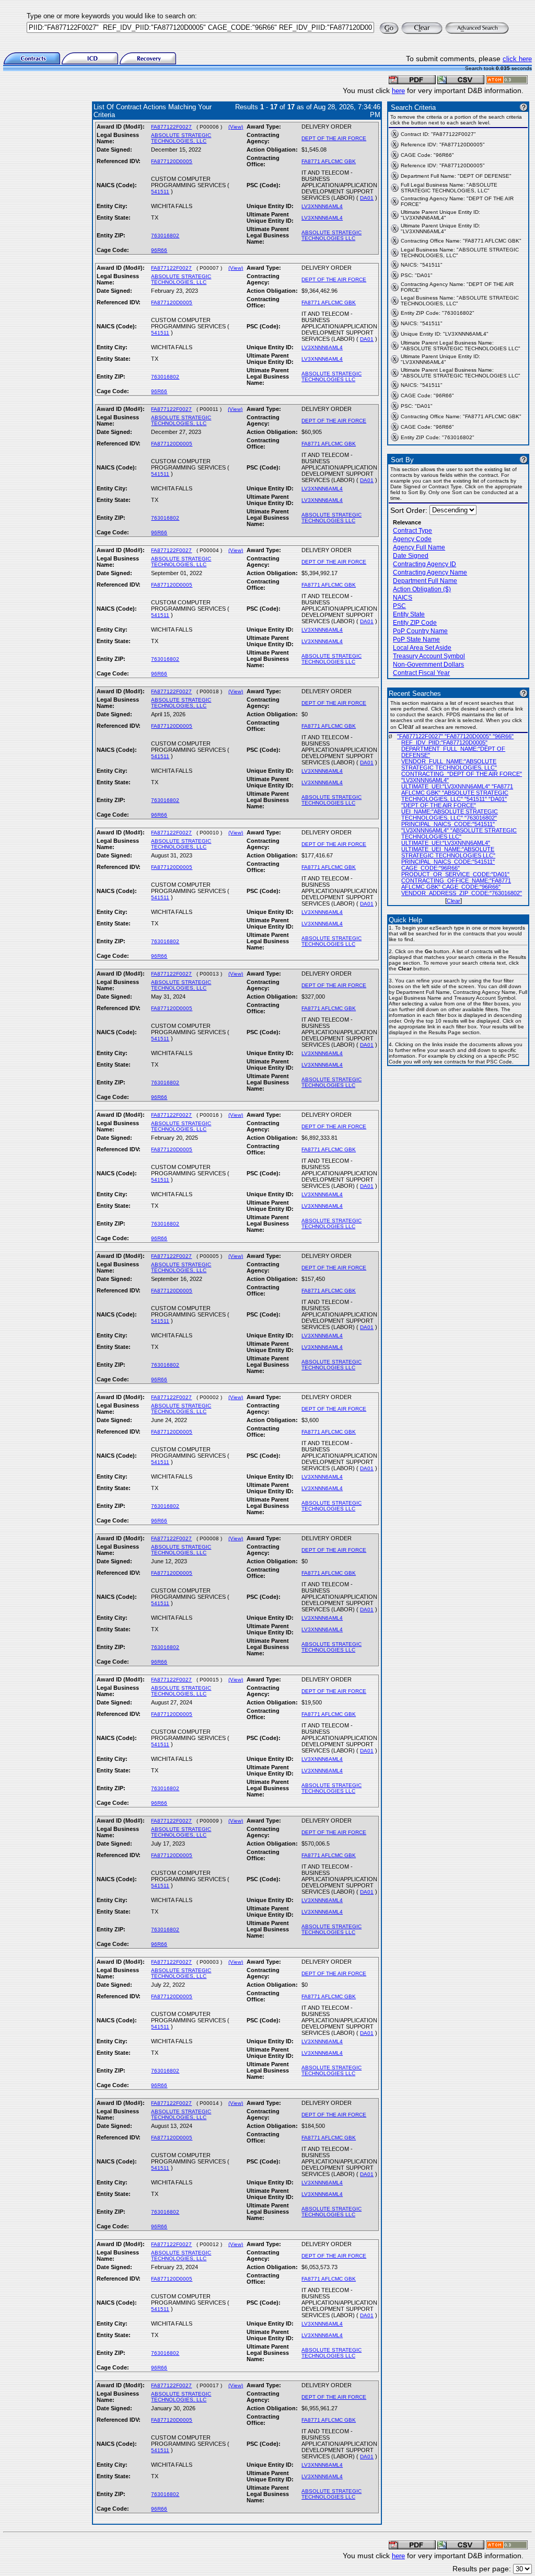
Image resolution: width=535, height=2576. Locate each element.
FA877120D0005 (172, 161)
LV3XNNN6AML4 (322, 206)
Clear (453, 901)
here (398, 91)
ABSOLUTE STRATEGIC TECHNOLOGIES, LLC (181, 138)
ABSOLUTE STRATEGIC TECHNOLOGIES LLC (332, 235)
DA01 (367, 198)
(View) (236, 127)
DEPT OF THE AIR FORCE (334, 138)
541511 (160, 192)
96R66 (159, 250)
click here (517, 59)
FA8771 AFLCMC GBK (329, 161)
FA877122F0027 (171, 127)
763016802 (165, 236)
